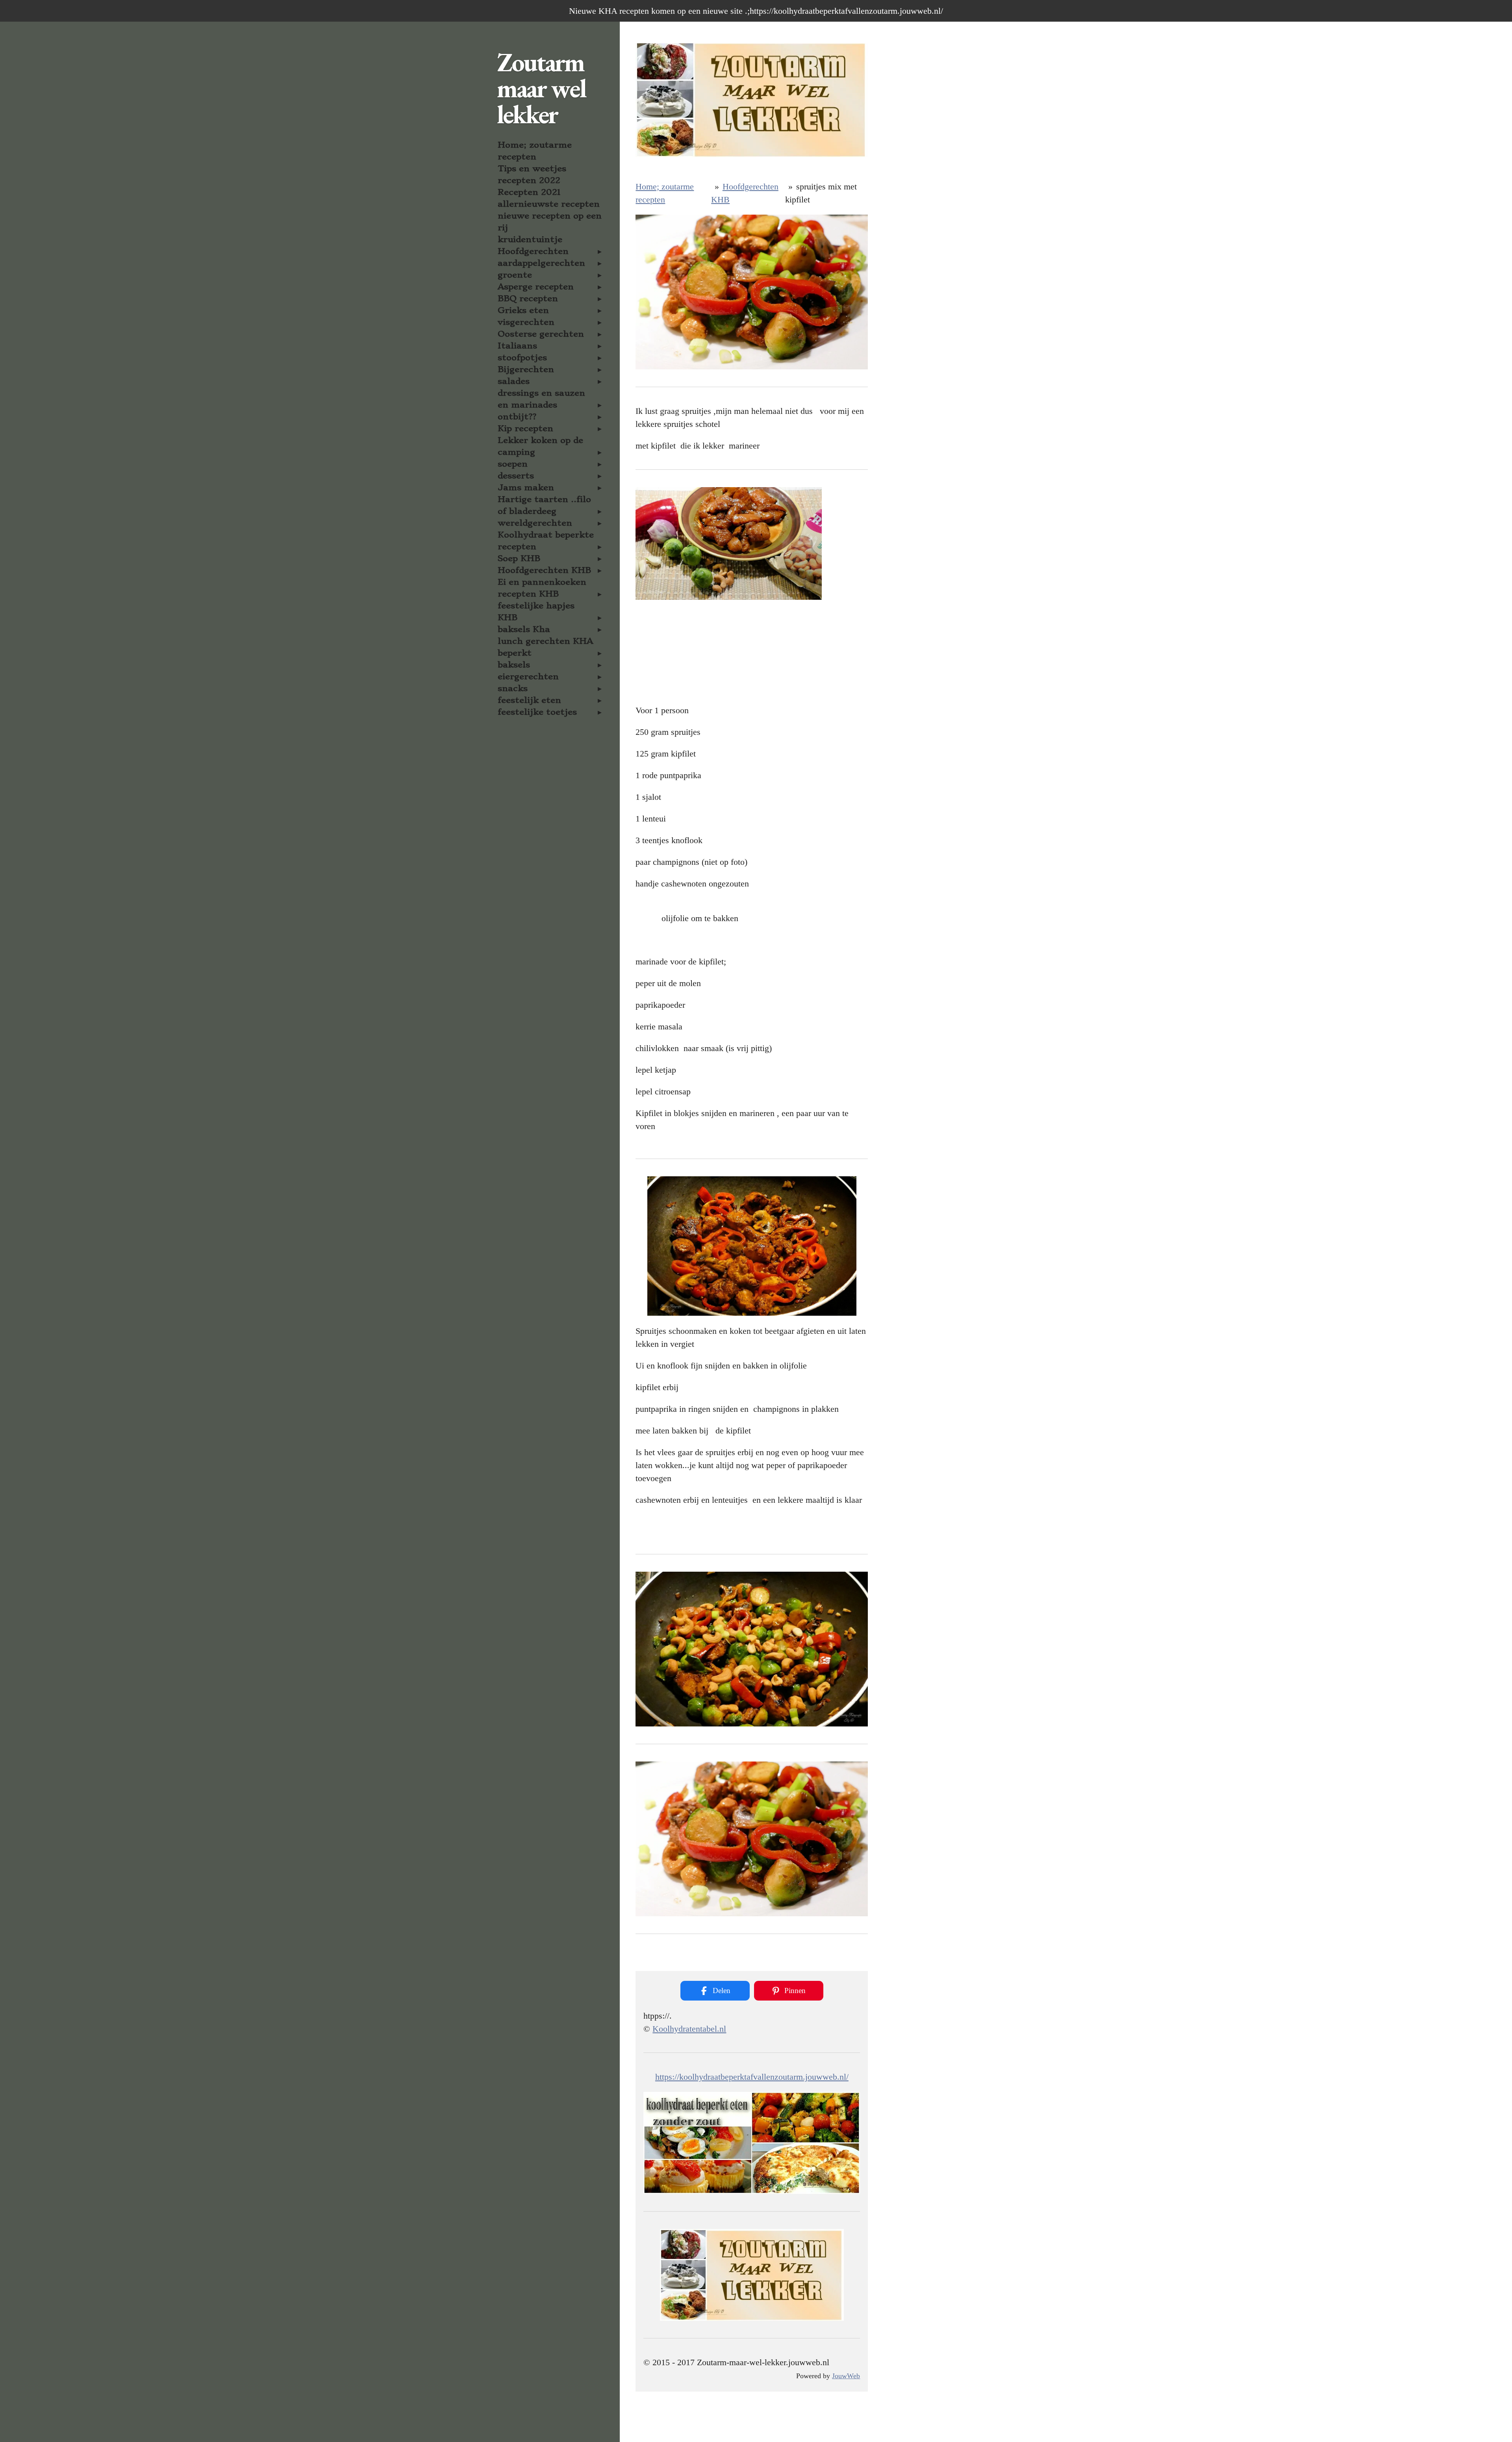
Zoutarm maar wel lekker (541, 88)
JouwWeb (846, 2376)
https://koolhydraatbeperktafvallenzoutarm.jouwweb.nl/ (752, 2077)
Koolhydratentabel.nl (689, 2029)
